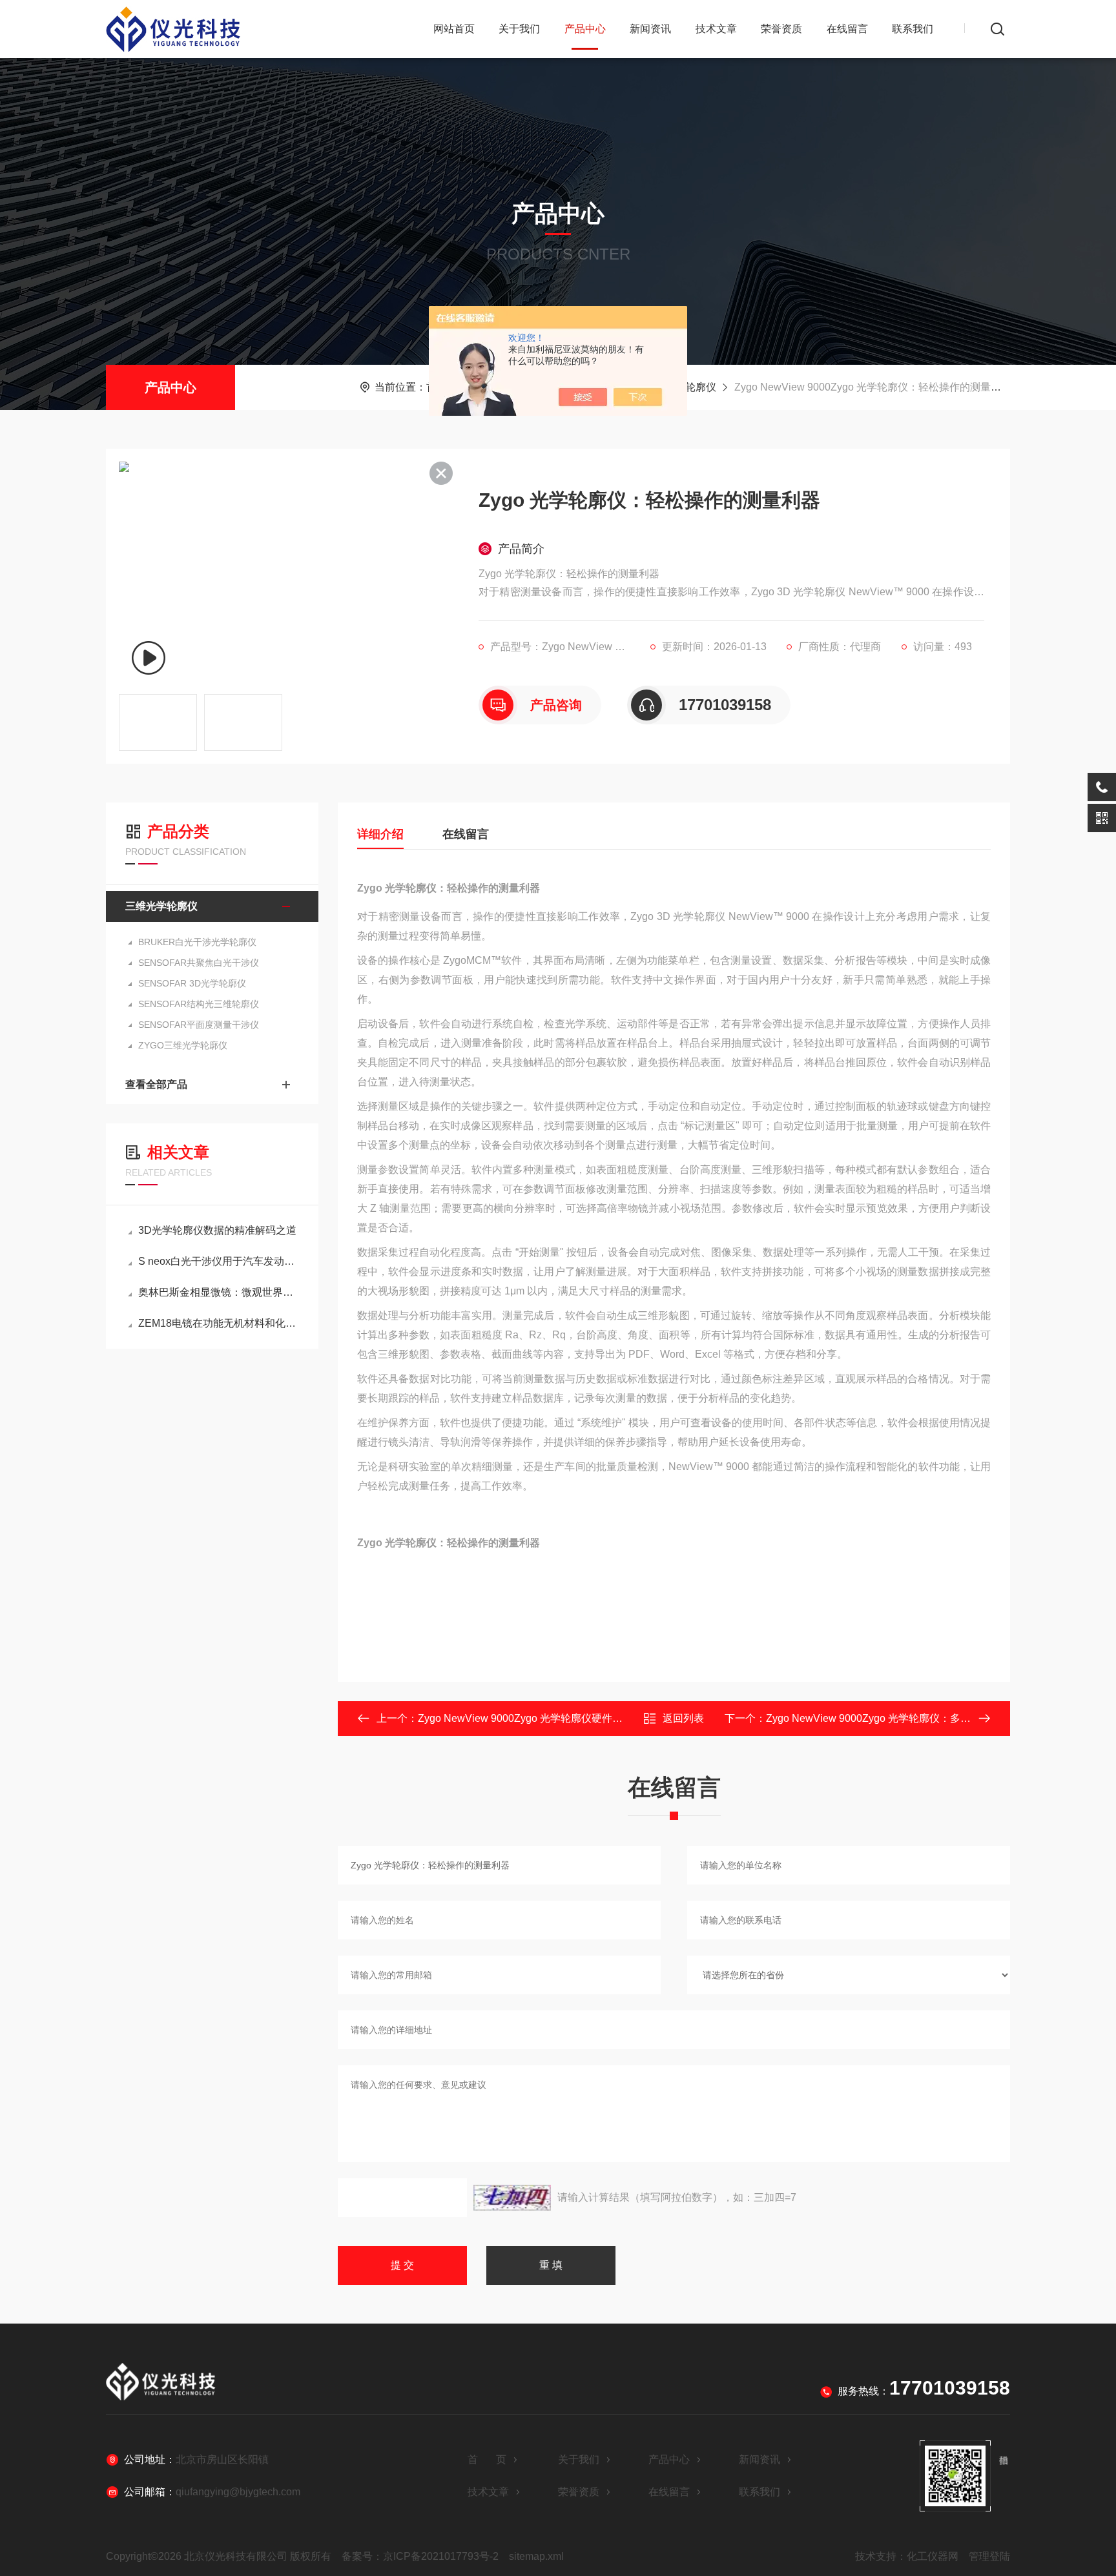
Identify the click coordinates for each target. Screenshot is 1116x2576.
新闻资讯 (650, 29)
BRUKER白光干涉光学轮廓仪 (197, 942)
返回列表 (683, 1718)
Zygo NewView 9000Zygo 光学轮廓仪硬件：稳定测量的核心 (556, 1718)
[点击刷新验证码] (512, 2198)
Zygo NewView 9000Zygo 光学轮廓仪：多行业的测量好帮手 (904, 1718)
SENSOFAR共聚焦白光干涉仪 (199, 963)
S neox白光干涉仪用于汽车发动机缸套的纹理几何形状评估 (219, 1261)
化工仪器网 (933, 2556)
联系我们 (913, 29)
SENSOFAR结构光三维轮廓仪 (199, 1004)
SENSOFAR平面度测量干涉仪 (199, 1025)
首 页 (487, 2459)
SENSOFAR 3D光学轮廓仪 (192, 983)
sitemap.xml (536, 2556)
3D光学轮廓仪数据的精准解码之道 (217, 1230)
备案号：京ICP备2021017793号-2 (420, 2556)
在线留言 (847, 29)
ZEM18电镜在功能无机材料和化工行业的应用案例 (219, 1323)
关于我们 (519, 29)
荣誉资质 (781, 29)
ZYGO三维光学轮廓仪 (183, 1045)
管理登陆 (989, 2556)
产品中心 (585, 29)
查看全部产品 (156, 1084)
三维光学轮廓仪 (161, 906)
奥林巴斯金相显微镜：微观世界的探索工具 (219, 1292)
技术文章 (716, 29)
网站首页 (454, 29)
